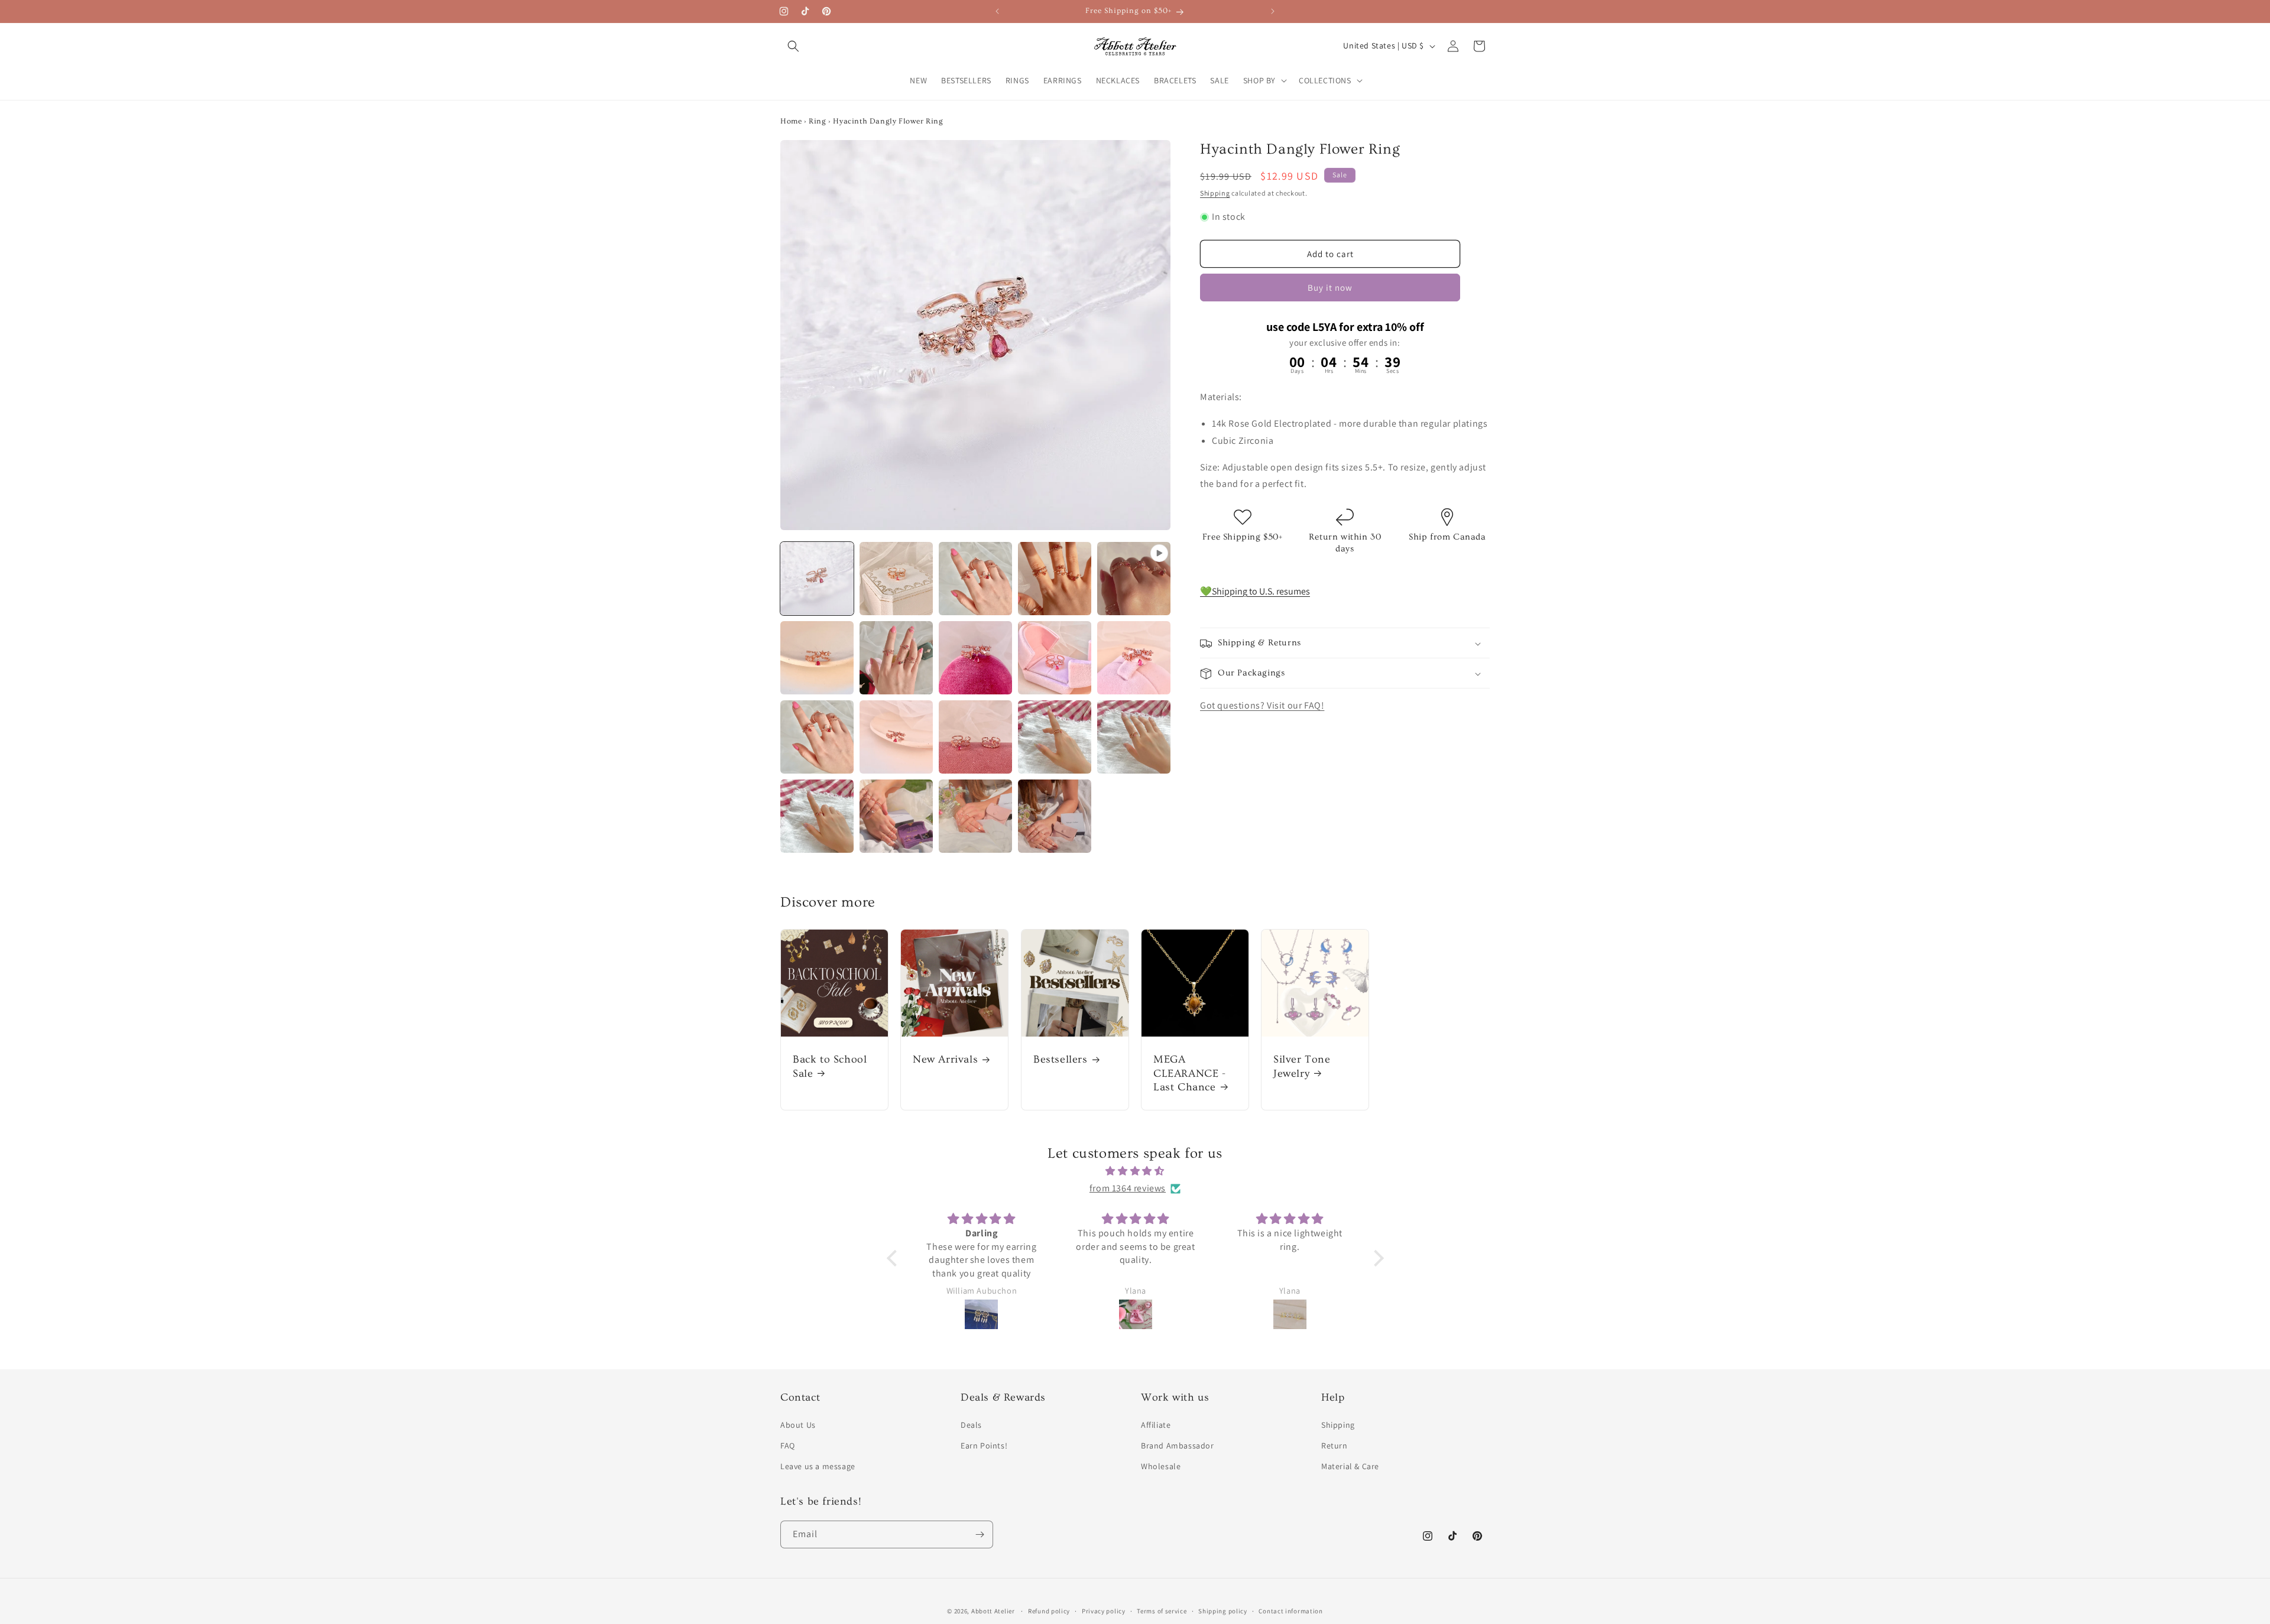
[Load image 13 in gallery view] (1055, 737)
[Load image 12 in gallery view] (975, 737)
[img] (1135, 1171)
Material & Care (1350, 1466)
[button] (793, 46)
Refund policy (1049, 1611)
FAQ (788, 1446)
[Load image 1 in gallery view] (817, 579)
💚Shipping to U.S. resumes (1255, 591)
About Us (798, 1425)
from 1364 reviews (1128, 1188)
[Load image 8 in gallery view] (1055, 658)
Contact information (1290, 1611)
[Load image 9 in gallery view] (1134, 658)
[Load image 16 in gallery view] (896, 816)
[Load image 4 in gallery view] (1055, 579)
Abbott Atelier (993, 1611)
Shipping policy (1223, 1611)
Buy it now (1330, 288)
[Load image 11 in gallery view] (896, 737)
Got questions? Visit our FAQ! (1262, 706)
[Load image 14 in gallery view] (1134, 737)
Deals (971, 1425)
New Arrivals (945, 1060)
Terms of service (1162, 1611)
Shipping (1215, 194)
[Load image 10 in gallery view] (817, 737)
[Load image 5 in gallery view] (817, 658)
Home (791, 121)
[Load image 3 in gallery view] (975, 579)
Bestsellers (1061, 1060)
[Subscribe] (980, 1534)
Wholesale (1161, 1466)
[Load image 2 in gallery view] (896, 579)
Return (1335, 1446)
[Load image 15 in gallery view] (817, 816)
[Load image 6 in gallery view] (896, 658)
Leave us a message (818, 1466)
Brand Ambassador (1178, 1446)
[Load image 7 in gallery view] (975, 658)
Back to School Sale (830, 1067)
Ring (817, 121)
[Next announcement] (1273, 11)
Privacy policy (1104, 1611)
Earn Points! (984, 1446)
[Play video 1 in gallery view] (1134, 579)
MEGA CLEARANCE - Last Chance (1190, 1074)
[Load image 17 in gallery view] (975, 816)
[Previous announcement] (997, 11)
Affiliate (1156, 1425)
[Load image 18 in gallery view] (1055, 816)
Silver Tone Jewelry (1302, 1067)
